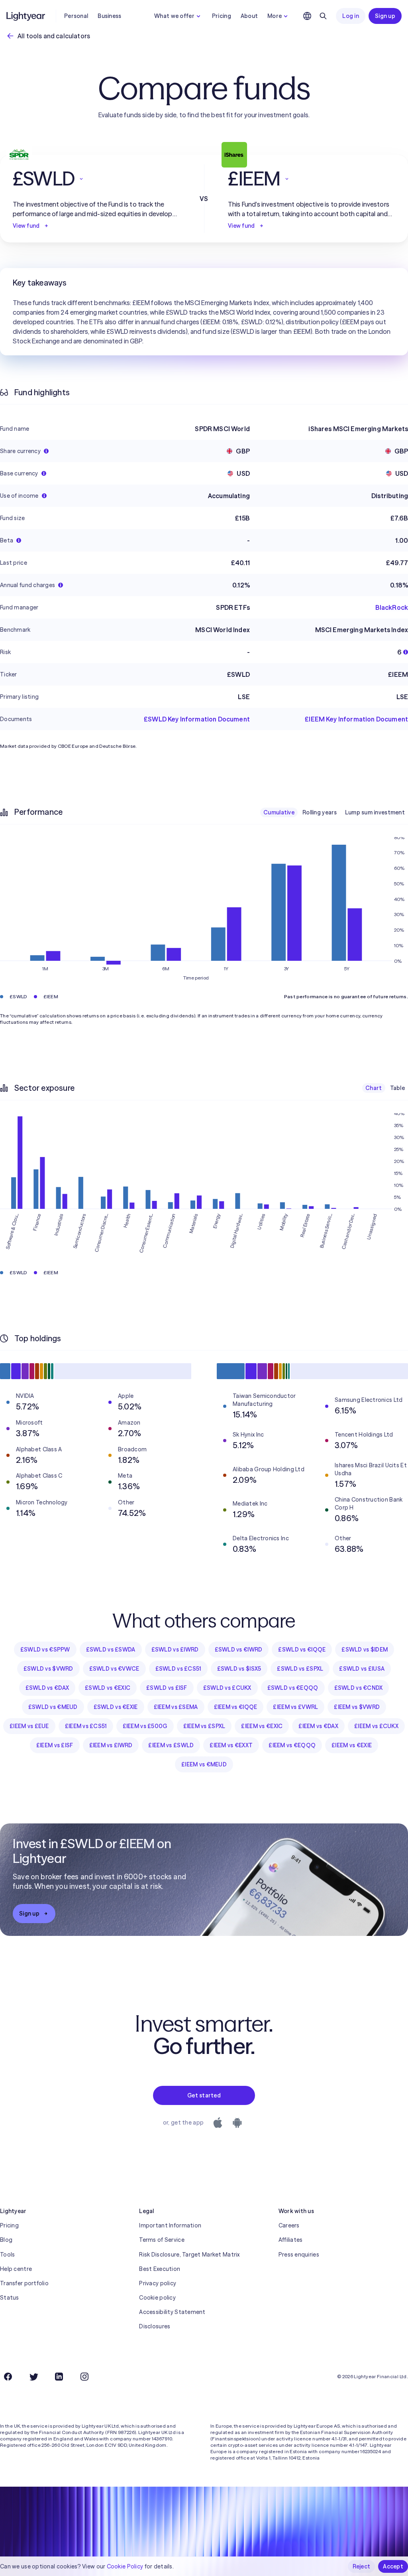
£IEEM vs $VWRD (357, 1707)
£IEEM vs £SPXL (204, 1726)
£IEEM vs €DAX (318, 1726)
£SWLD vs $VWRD (48, 1669)
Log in (351, 16)
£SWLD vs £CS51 (178, 1669)
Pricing (222, 16)
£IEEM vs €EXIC (262, 1726)
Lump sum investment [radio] (375, 812)
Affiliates (291, 2240)
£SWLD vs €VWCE (114, 1669)
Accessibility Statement (172, 2312)
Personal (76, 16)
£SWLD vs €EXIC (108, 1688)
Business (109, 16)
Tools (7, 2255)
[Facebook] (8, 2377)
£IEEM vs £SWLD (171, 1745)
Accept (393, 2566)
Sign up (385, 16)
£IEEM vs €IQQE (236, 1707)
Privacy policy (158, 2283)
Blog (6, 2240)
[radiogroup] (334, 812)
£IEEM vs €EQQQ (292, 1745)
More (275, 16)
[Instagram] (84, 2377)
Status (10, 2298)
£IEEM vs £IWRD (111, 1745)
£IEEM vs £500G (145, 1726)
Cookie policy (157, 2298)
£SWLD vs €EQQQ (293, 1688)
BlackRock (392, 607)
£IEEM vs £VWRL (295, 1707)
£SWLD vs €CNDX (359, 1688)
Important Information (170, 2225)
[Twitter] (33, 2377)
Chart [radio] (374, 1088)
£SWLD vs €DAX (47, 1688)
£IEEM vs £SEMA (176, 1707)
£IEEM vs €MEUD (204, 1764)
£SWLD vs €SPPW (45, 1650)
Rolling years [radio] (320, 812)
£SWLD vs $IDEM (365, 1650)
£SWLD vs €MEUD (53, 1707)
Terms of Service (162, 2240)
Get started (204, 2095)
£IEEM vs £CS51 (86, 1726)
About (249, 16)
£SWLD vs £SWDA (111, 1650)
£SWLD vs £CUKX (227, 1688)
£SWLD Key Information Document (197, 719)
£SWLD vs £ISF (167, 1688)
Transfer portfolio (24, 2283)
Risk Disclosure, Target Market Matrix (189, 2255)
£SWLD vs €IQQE (302, 1650)
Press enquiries (299, 2255)
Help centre (16, 2269)
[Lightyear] (26, 16)
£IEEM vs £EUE (29, 1726)
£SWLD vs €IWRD (239, 1650)
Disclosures (155, 2326)
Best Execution (160, 2269)
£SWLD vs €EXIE (116, 1707)
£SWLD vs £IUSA (362, 1669)
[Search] (323, 16)
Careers (289, 2225)
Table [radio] (397, 1088)
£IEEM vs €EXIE (352, 1745)
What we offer (174, 16)
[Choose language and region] (307, 16)
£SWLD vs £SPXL (300, 1669)
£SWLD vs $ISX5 (239, 1669)
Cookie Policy (125, 2566)
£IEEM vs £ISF (55, 1745)
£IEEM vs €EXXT (231, 1745)
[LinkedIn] (59, 2377)
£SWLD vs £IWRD (175, 1650)
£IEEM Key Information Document (356, 719)
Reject (362, 2566)
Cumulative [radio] (279, 812)
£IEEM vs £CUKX (376, 1726)
